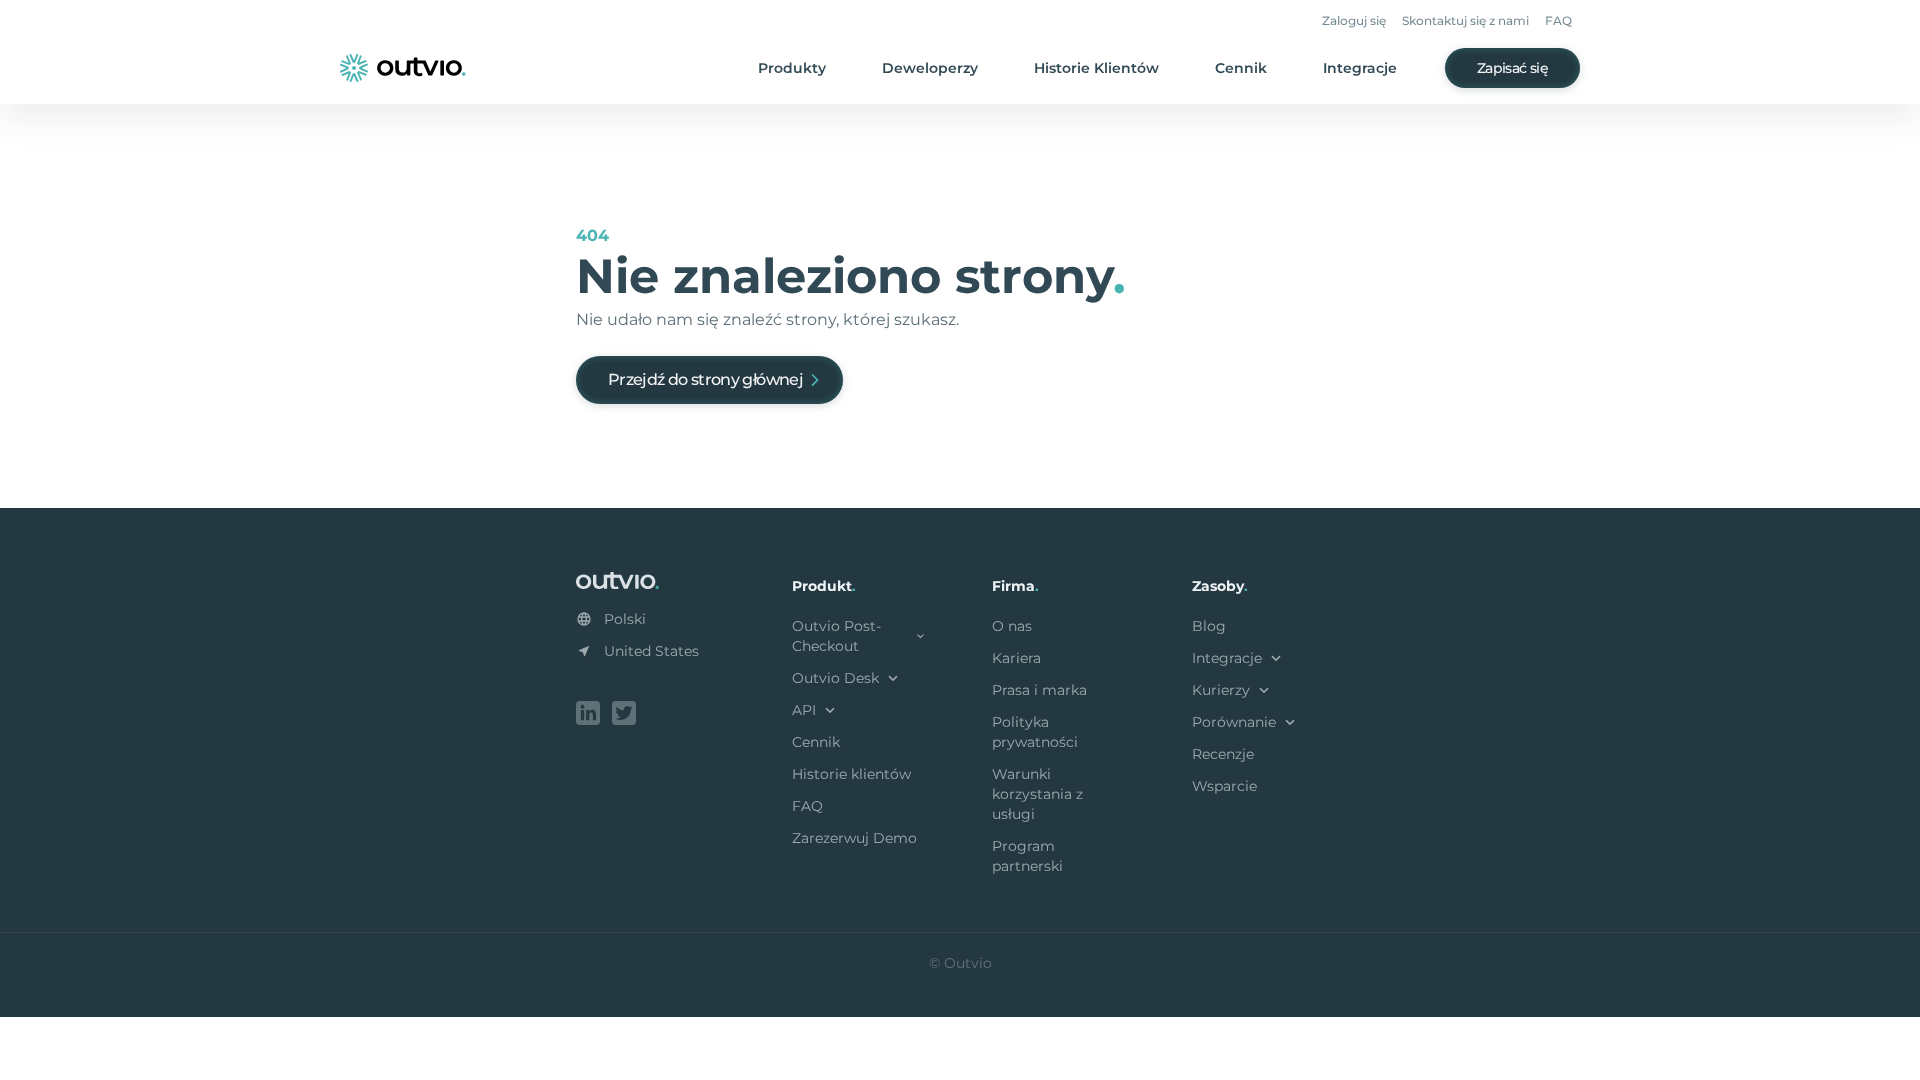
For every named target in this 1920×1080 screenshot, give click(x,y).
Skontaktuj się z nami (1465, 20)
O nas (1012, 626)
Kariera (1016, 658)
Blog (1209, 626)
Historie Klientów (1096, 68)
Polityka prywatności (1035, 732)
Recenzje (1223, 754)
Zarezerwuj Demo (854, 838)
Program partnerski (1027, 856)
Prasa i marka (1039, 690)
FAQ (1558, 20)
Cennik (1241, 68)
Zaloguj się (1354, 20)
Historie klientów (851, 774)
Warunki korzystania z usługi (1037, 794)
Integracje (1360, 68)
